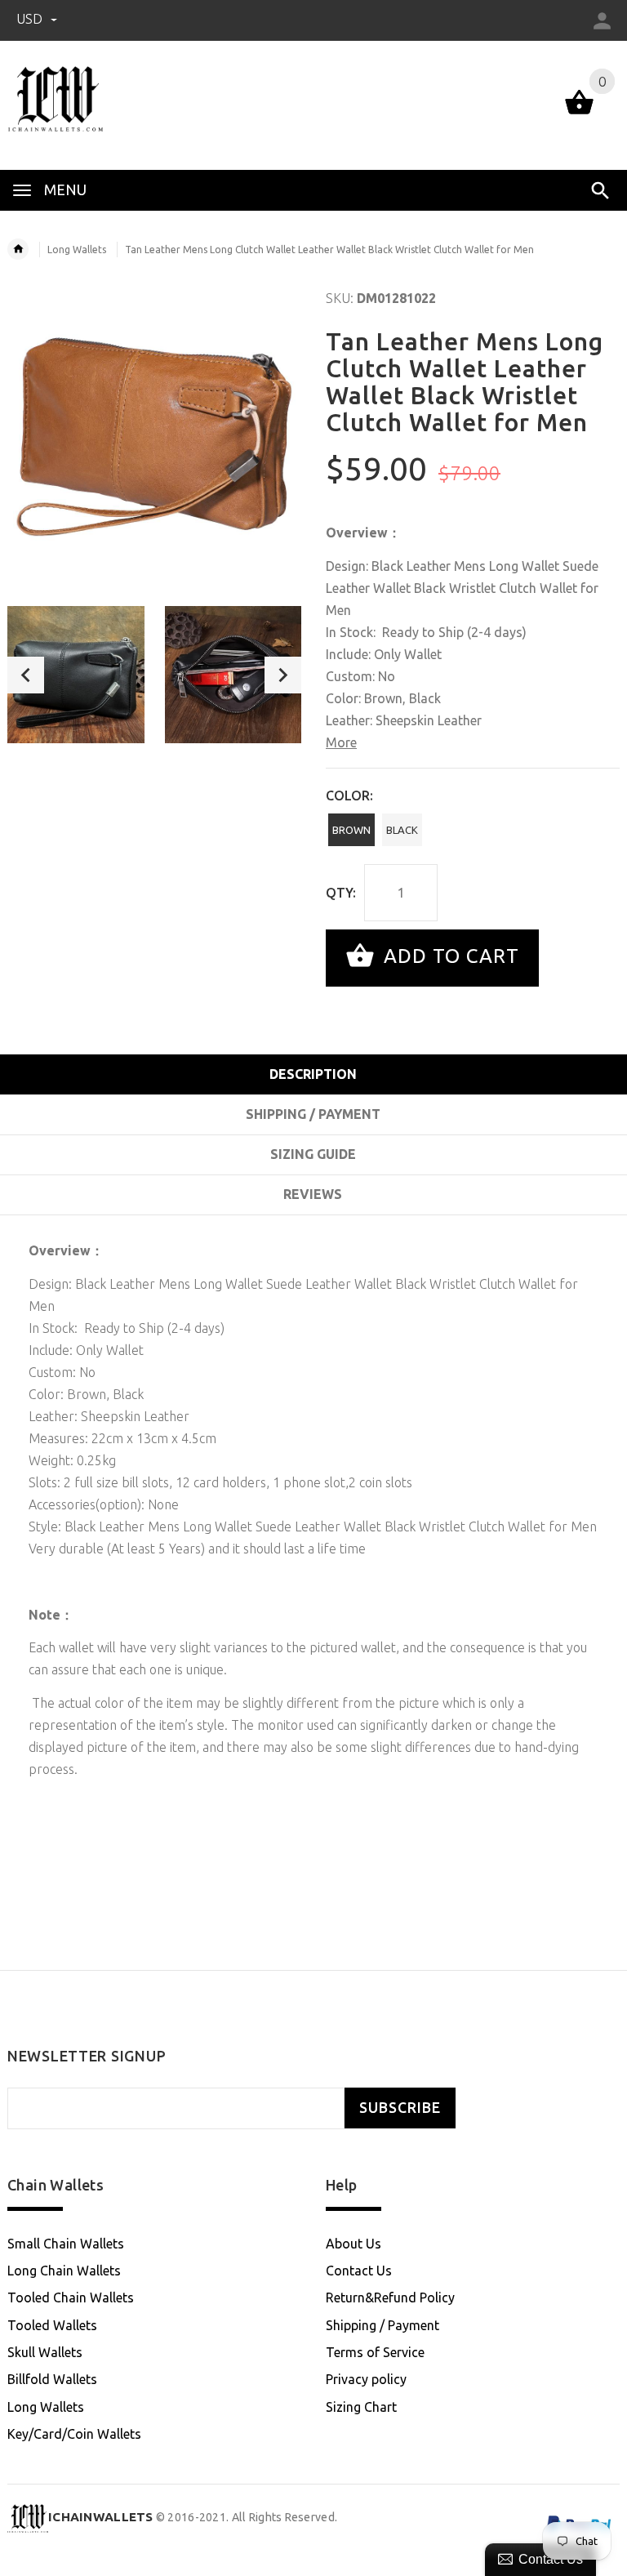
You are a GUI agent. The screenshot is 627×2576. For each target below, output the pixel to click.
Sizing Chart (361, 2407)
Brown (351, 830)
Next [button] (283, 675)
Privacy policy (366, 2379)
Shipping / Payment (382, 2325)
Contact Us (359, 2271)
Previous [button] (26, 675)
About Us (354, 2244)
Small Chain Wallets (66, 2244)
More (341, 742)
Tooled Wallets (52, 2325)
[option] (76, 675)
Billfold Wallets (52, 2379)
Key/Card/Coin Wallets (74, 2434)
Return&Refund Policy (390, 2297)
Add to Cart (449, 956)
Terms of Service (375, 2352)
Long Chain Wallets (64, 2271)
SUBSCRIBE (400, 2108)
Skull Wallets (45, 2352)
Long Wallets (77, 250)
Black (402, 830)
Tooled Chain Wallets (71, 2297)
